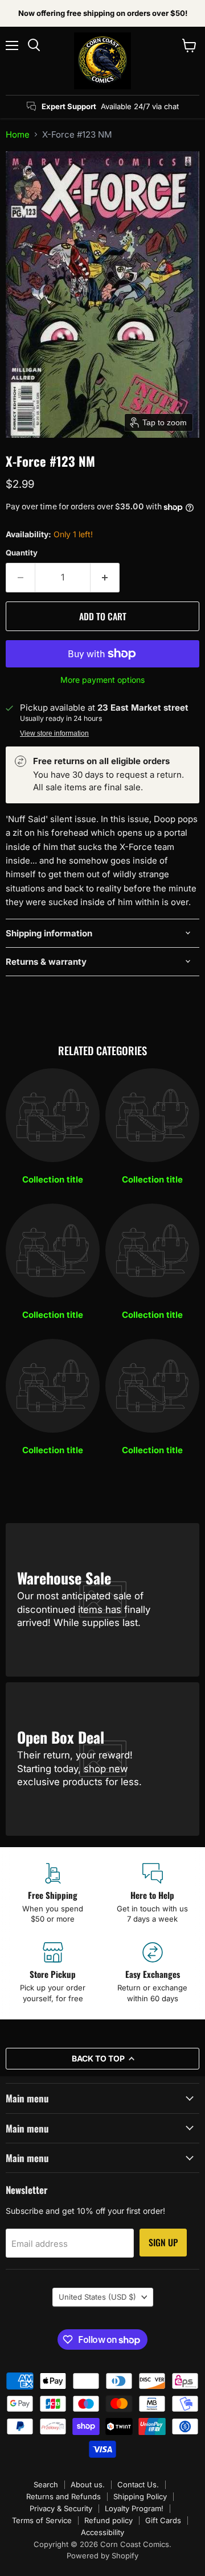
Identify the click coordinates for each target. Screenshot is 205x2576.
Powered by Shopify (102, 2556)
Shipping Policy (140, 2496)
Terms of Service (42, 2520)
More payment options (102, 680)
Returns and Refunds (63, 2496)
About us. (88, 2484)
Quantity (22, 553)
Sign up (163, 2242)
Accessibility (102, 2532)
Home (18, 134)
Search (46, 2484)
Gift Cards (163, 2520)
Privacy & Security (61, 2508)
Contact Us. (138, 2484)
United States (97, 2297)
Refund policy (108, 2520)
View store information (54, 733)
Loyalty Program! (134, 2508)
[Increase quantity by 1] (105, 578)
